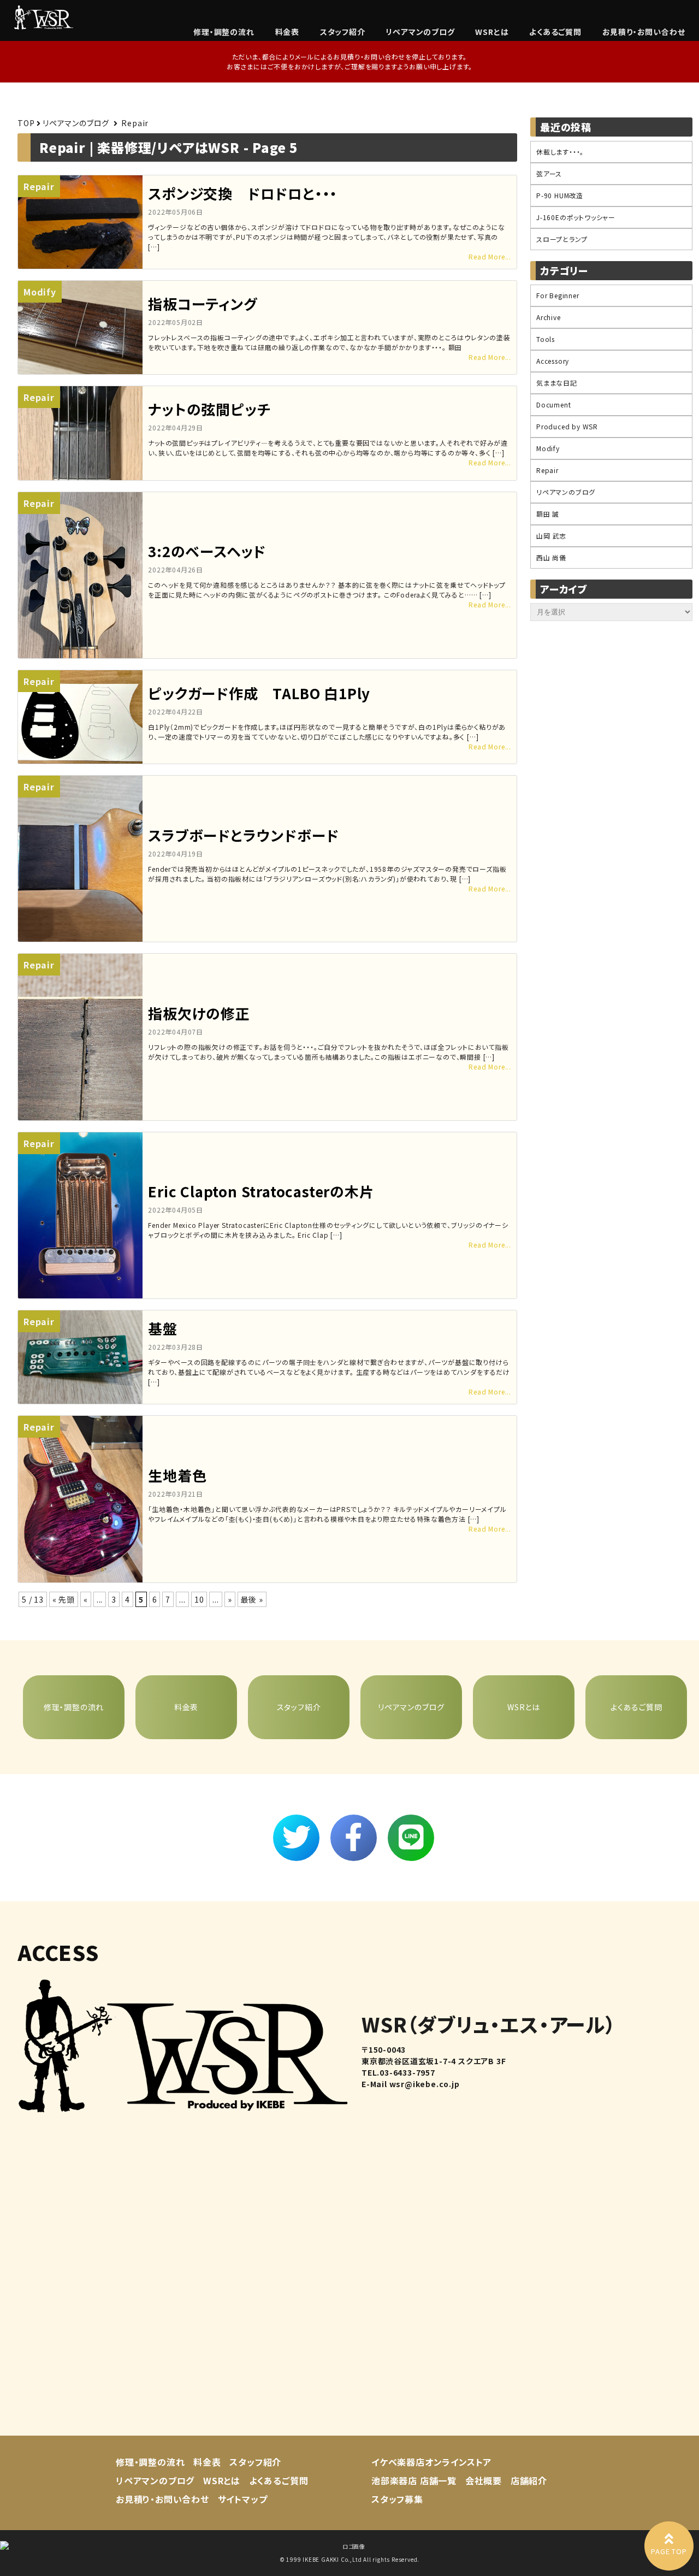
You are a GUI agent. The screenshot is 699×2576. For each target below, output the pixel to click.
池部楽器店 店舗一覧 (414, 2480)
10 (199, 1599)
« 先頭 (64, 1599)
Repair (547, 470)
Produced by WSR (567, 426)
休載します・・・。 (560, 152)
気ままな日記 (557, 383)
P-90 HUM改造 (560, 195)
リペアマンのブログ (420, 32)
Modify (548, 448)
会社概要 (484, 2480)
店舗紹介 (529, 2480)
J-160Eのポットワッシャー (576, 217)
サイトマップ (243, 2499)
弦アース (549, 173)
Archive (549, 317)
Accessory (553, 361)
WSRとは (492, 32)
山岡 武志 (551, 536)
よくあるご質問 (555, 32)
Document (553, 404)
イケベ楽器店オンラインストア (431, 2462)
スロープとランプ (562, 239)
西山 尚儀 (551, 557)
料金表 (287, 32)
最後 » (252, 1599)
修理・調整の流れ (224, 32)
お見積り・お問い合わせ (644, 32)
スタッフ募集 (397, 2499)
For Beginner (558, 295)
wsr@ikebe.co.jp (425, 2084)
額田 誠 (548, 514)
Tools (546, 339)
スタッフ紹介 (343, 32)
